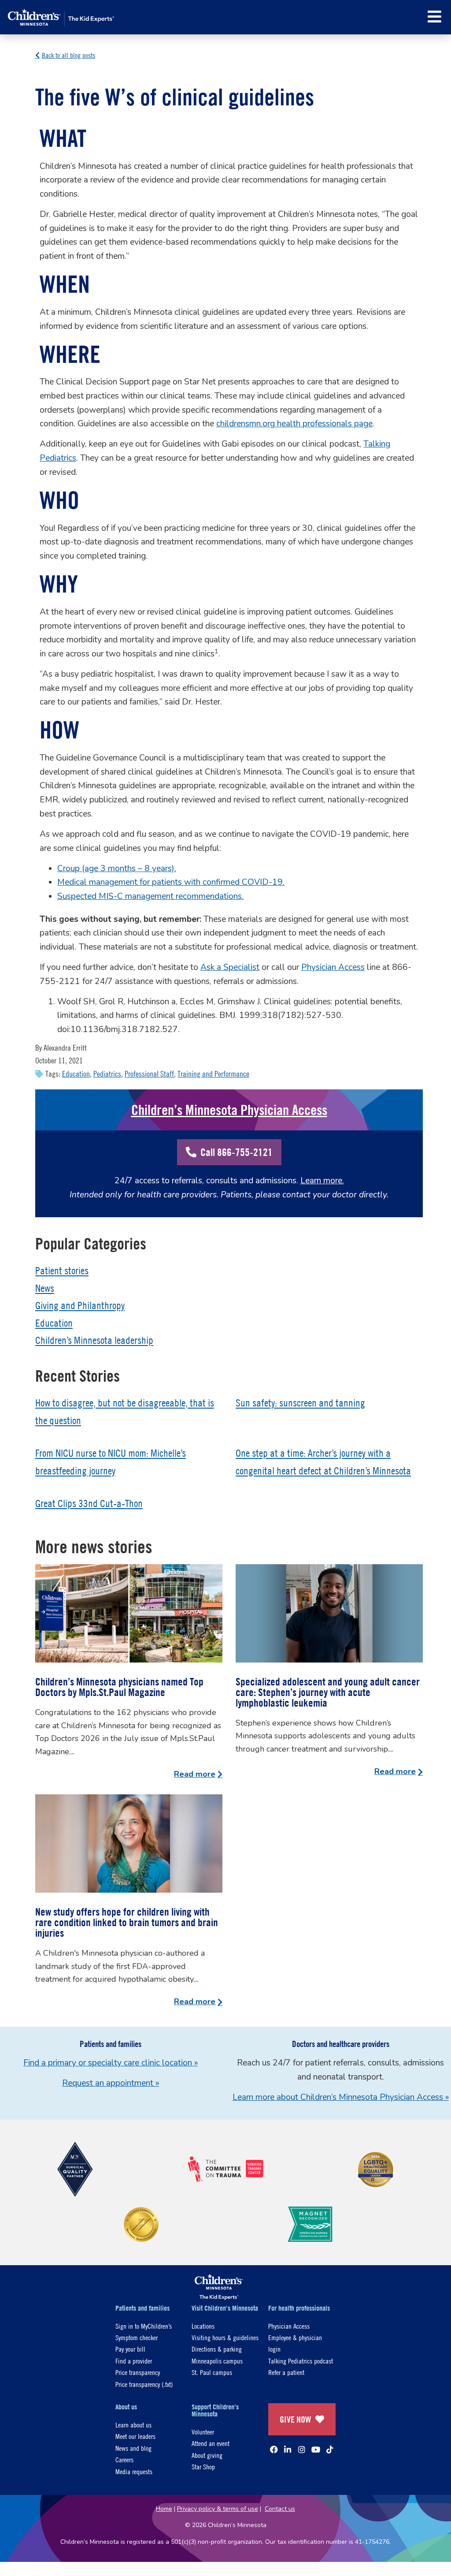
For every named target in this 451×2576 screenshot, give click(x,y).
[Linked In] (288, 2449)
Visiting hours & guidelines (225, 2337)
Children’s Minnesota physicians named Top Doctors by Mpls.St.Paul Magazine (119, 1687)
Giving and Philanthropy (80, 1305)
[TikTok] (330, 2449)
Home (164, 2509)
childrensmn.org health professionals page (294, 424)
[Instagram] (302, 2449)
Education (76, 1074)
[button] (434, 17)
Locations (203, 2326)
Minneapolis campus (217, 2361)
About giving (207, 2455)
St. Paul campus (212, 2372)
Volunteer (203, 2432)
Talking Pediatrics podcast (301, 2361)
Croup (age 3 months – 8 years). (117, 869)
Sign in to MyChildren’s (144, 2326)
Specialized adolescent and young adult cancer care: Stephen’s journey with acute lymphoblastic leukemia (328, 1692)
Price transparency (138, 2372)
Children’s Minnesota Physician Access (229, 1110)
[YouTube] (316, 2449)
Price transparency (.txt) (144, 2384)
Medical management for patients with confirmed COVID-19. (171, 882)
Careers (124, 2459)
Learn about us (133, 2425)
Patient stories (62, 1271)
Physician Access (333, 967)
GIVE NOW (295, 2419)
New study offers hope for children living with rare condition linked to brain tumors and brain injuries (127, 1922)
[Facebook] (274, 2449)
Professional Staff (149, 1074)
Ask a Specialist (230, 967)
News (45, 1288)
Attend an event (211, 2443)
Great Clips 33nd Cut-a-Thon (89, 1503)
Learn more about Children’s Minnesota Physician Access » (341, 2097)
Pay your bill (130, 2349)
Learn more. (322, 1181)
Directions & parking (217, 2349)
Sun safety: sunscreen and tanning (300, 1403)
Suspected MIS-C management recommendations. (150, 896)
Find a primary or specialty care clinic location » (111, 2063)
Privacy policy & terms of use (218, 2509)
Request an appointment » (111, 2083)
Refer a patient (286, 2372)
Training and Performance (213, 1074)
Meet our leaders (135, 2436)
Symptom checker (137, 2337)
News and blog (133, 2448)
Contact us (280, 2509)
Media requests (134, 2471)
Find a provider (134, 2361)
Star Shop (203, 2466)
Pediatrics (107, 1074)
